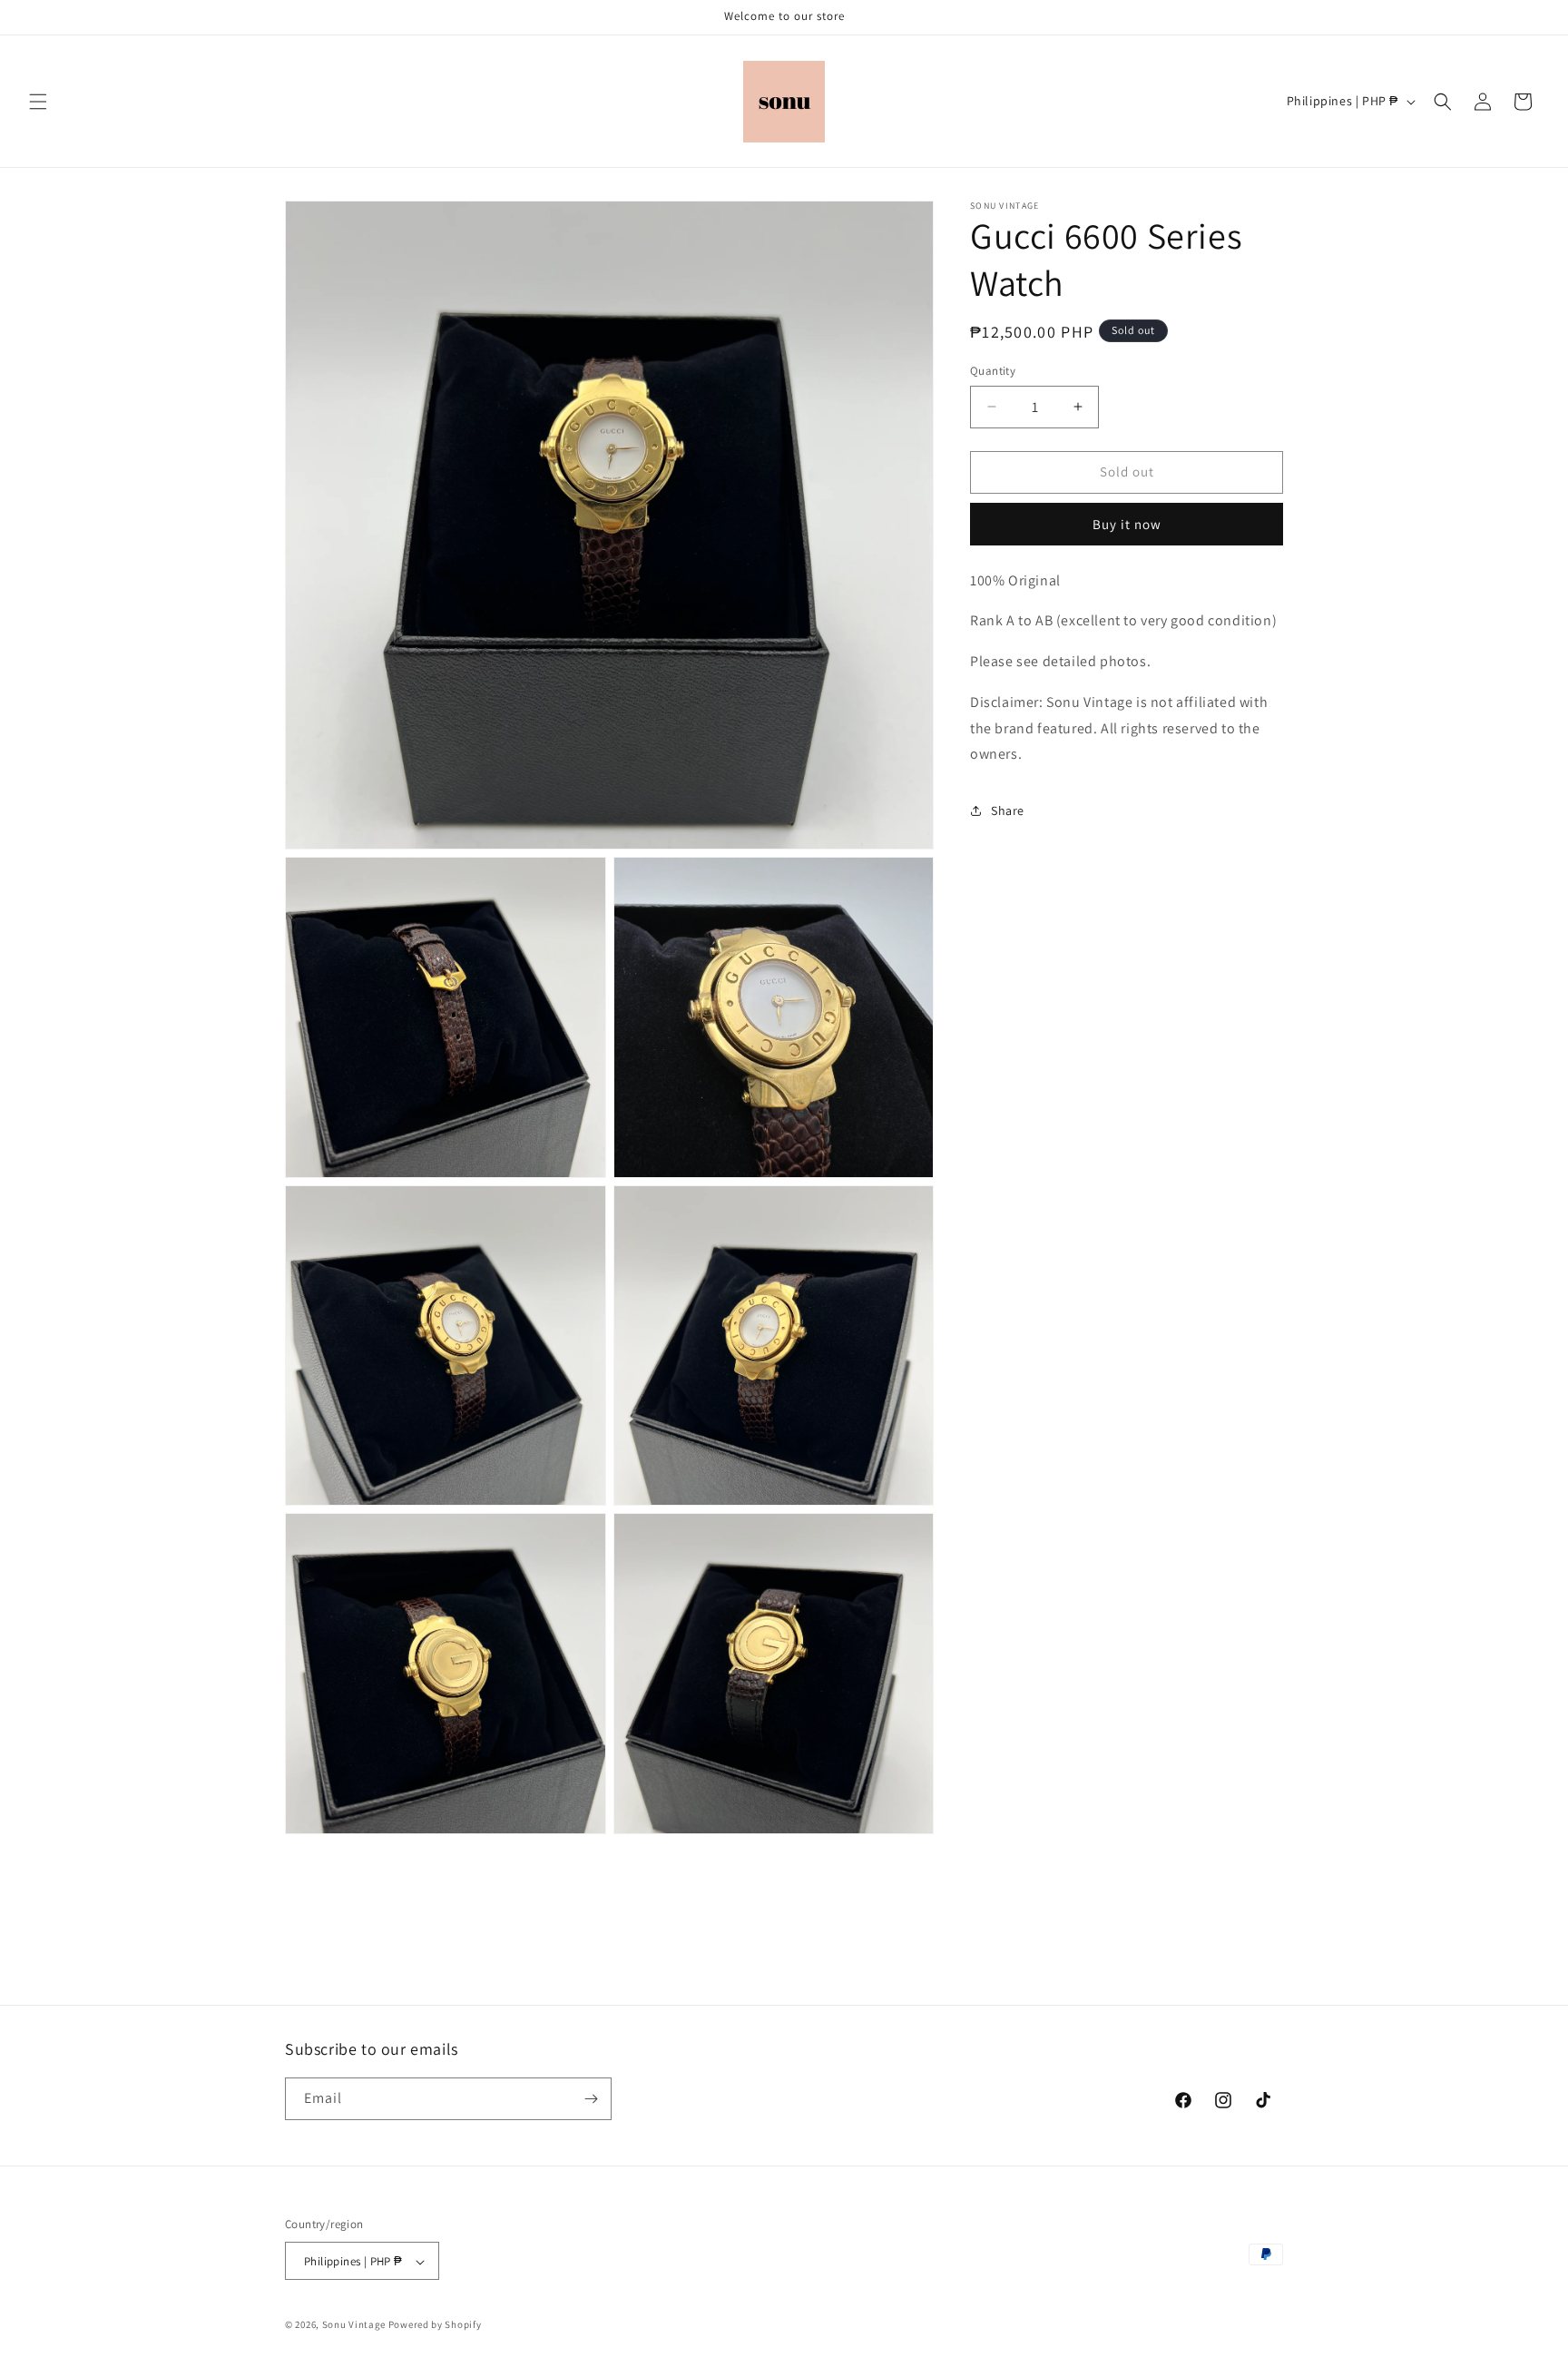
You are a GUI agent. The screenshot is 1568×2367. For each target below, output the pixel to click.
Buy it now (1127, 524)
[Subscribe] (591, 2099)
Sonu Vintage (354, 2325)
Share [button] (1008, 810)
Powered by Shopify (435, 2325)
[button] (38, 102)
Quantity (993, 371)
